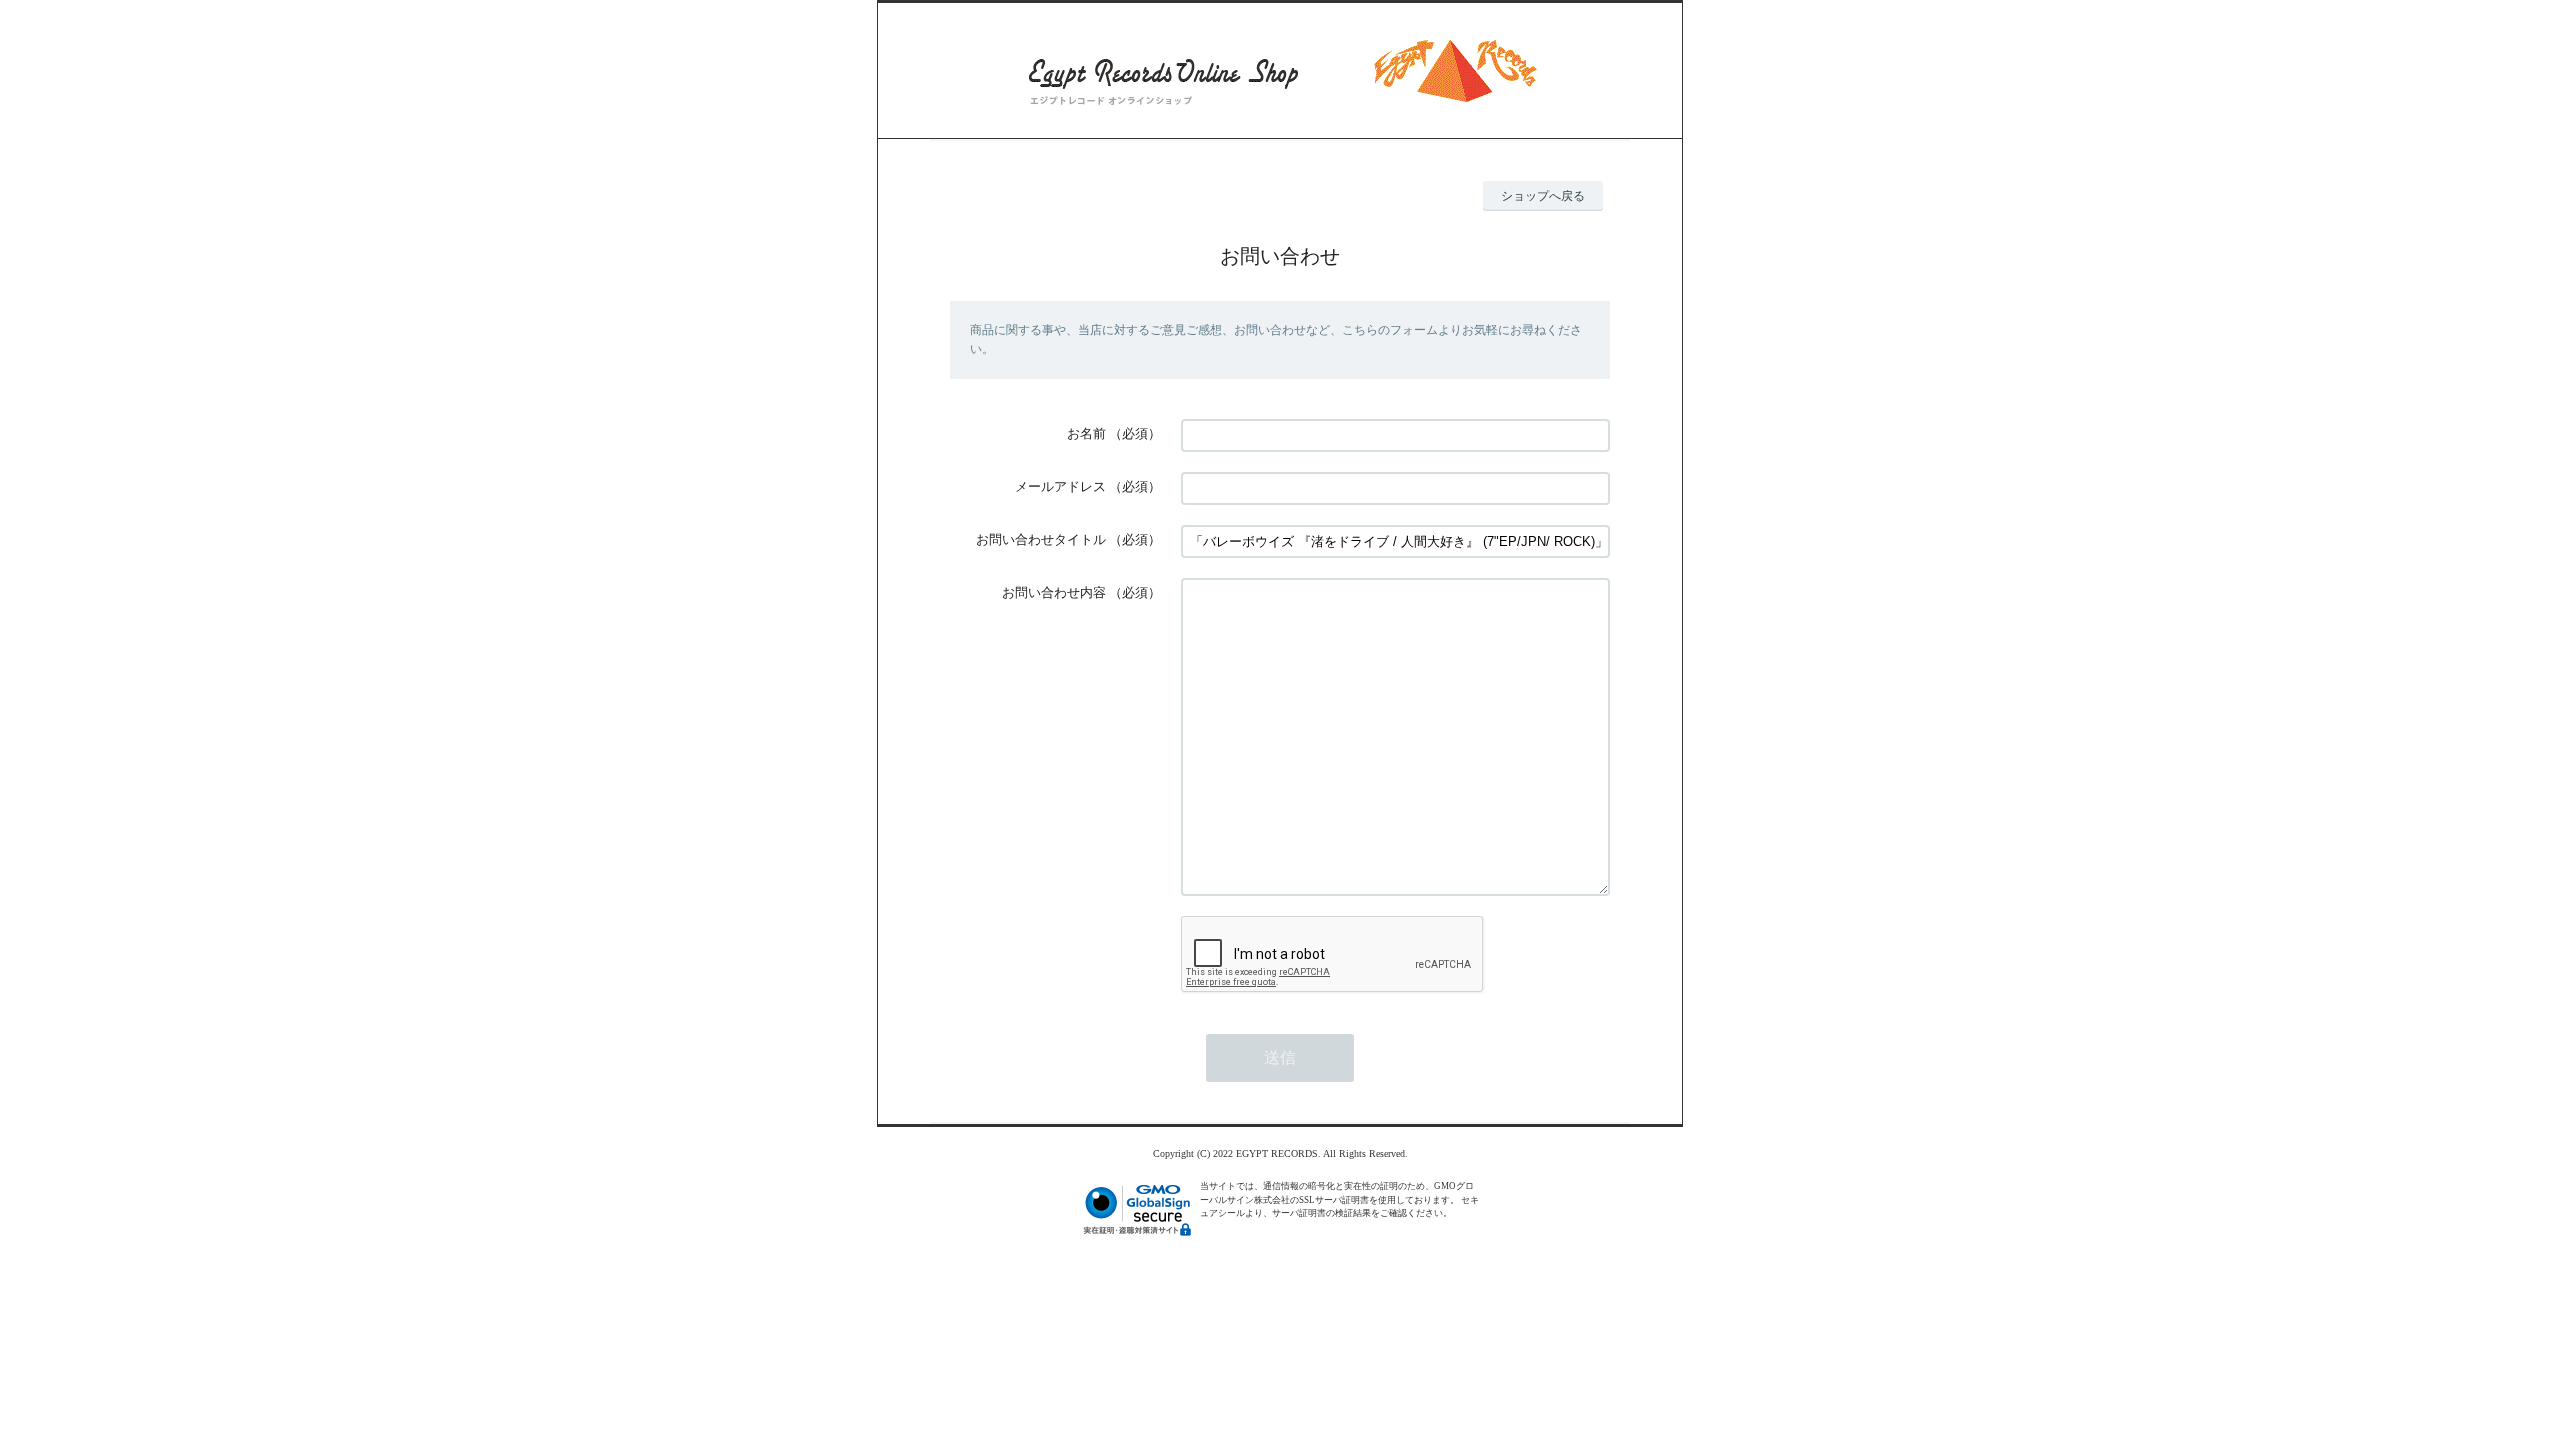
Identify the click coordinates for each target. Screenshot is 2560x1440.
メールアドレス (1060, 486)
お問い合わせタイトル (1041, 539)
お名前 (1086, 433)
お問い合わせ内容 (1054, 592)
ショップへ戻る (1543, 196)
